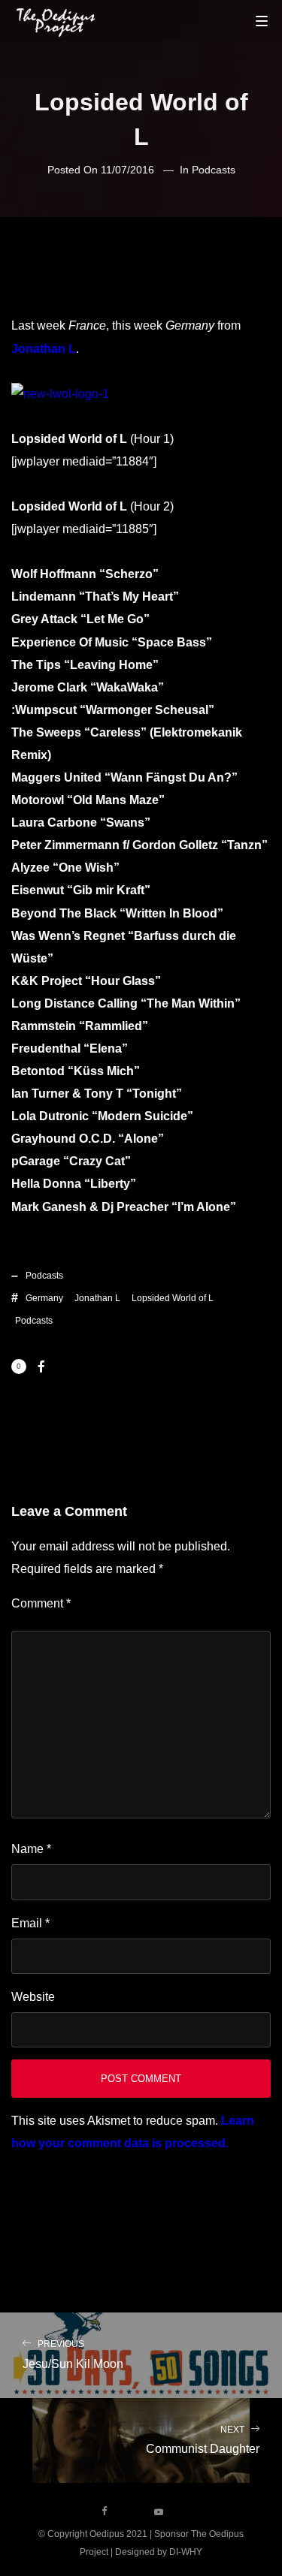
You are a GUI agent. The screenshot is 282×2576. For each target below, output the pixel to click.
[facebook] (105, 2511)
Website (33, 1997)
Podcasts (214, 170)
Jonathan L (44, 349)
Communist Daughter (203, 2440)
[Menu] (262, 20)
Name (31, 1849)
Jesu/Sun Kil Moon (73, 2355)
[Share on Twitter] (65, 1366)
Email (30, 1923)
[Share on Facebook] (41, 1366)
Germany (44, 1298)
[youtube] (159, 2517)
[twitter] (132, 2511)
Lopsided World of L (173, 1298)
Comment (41, 1603)
